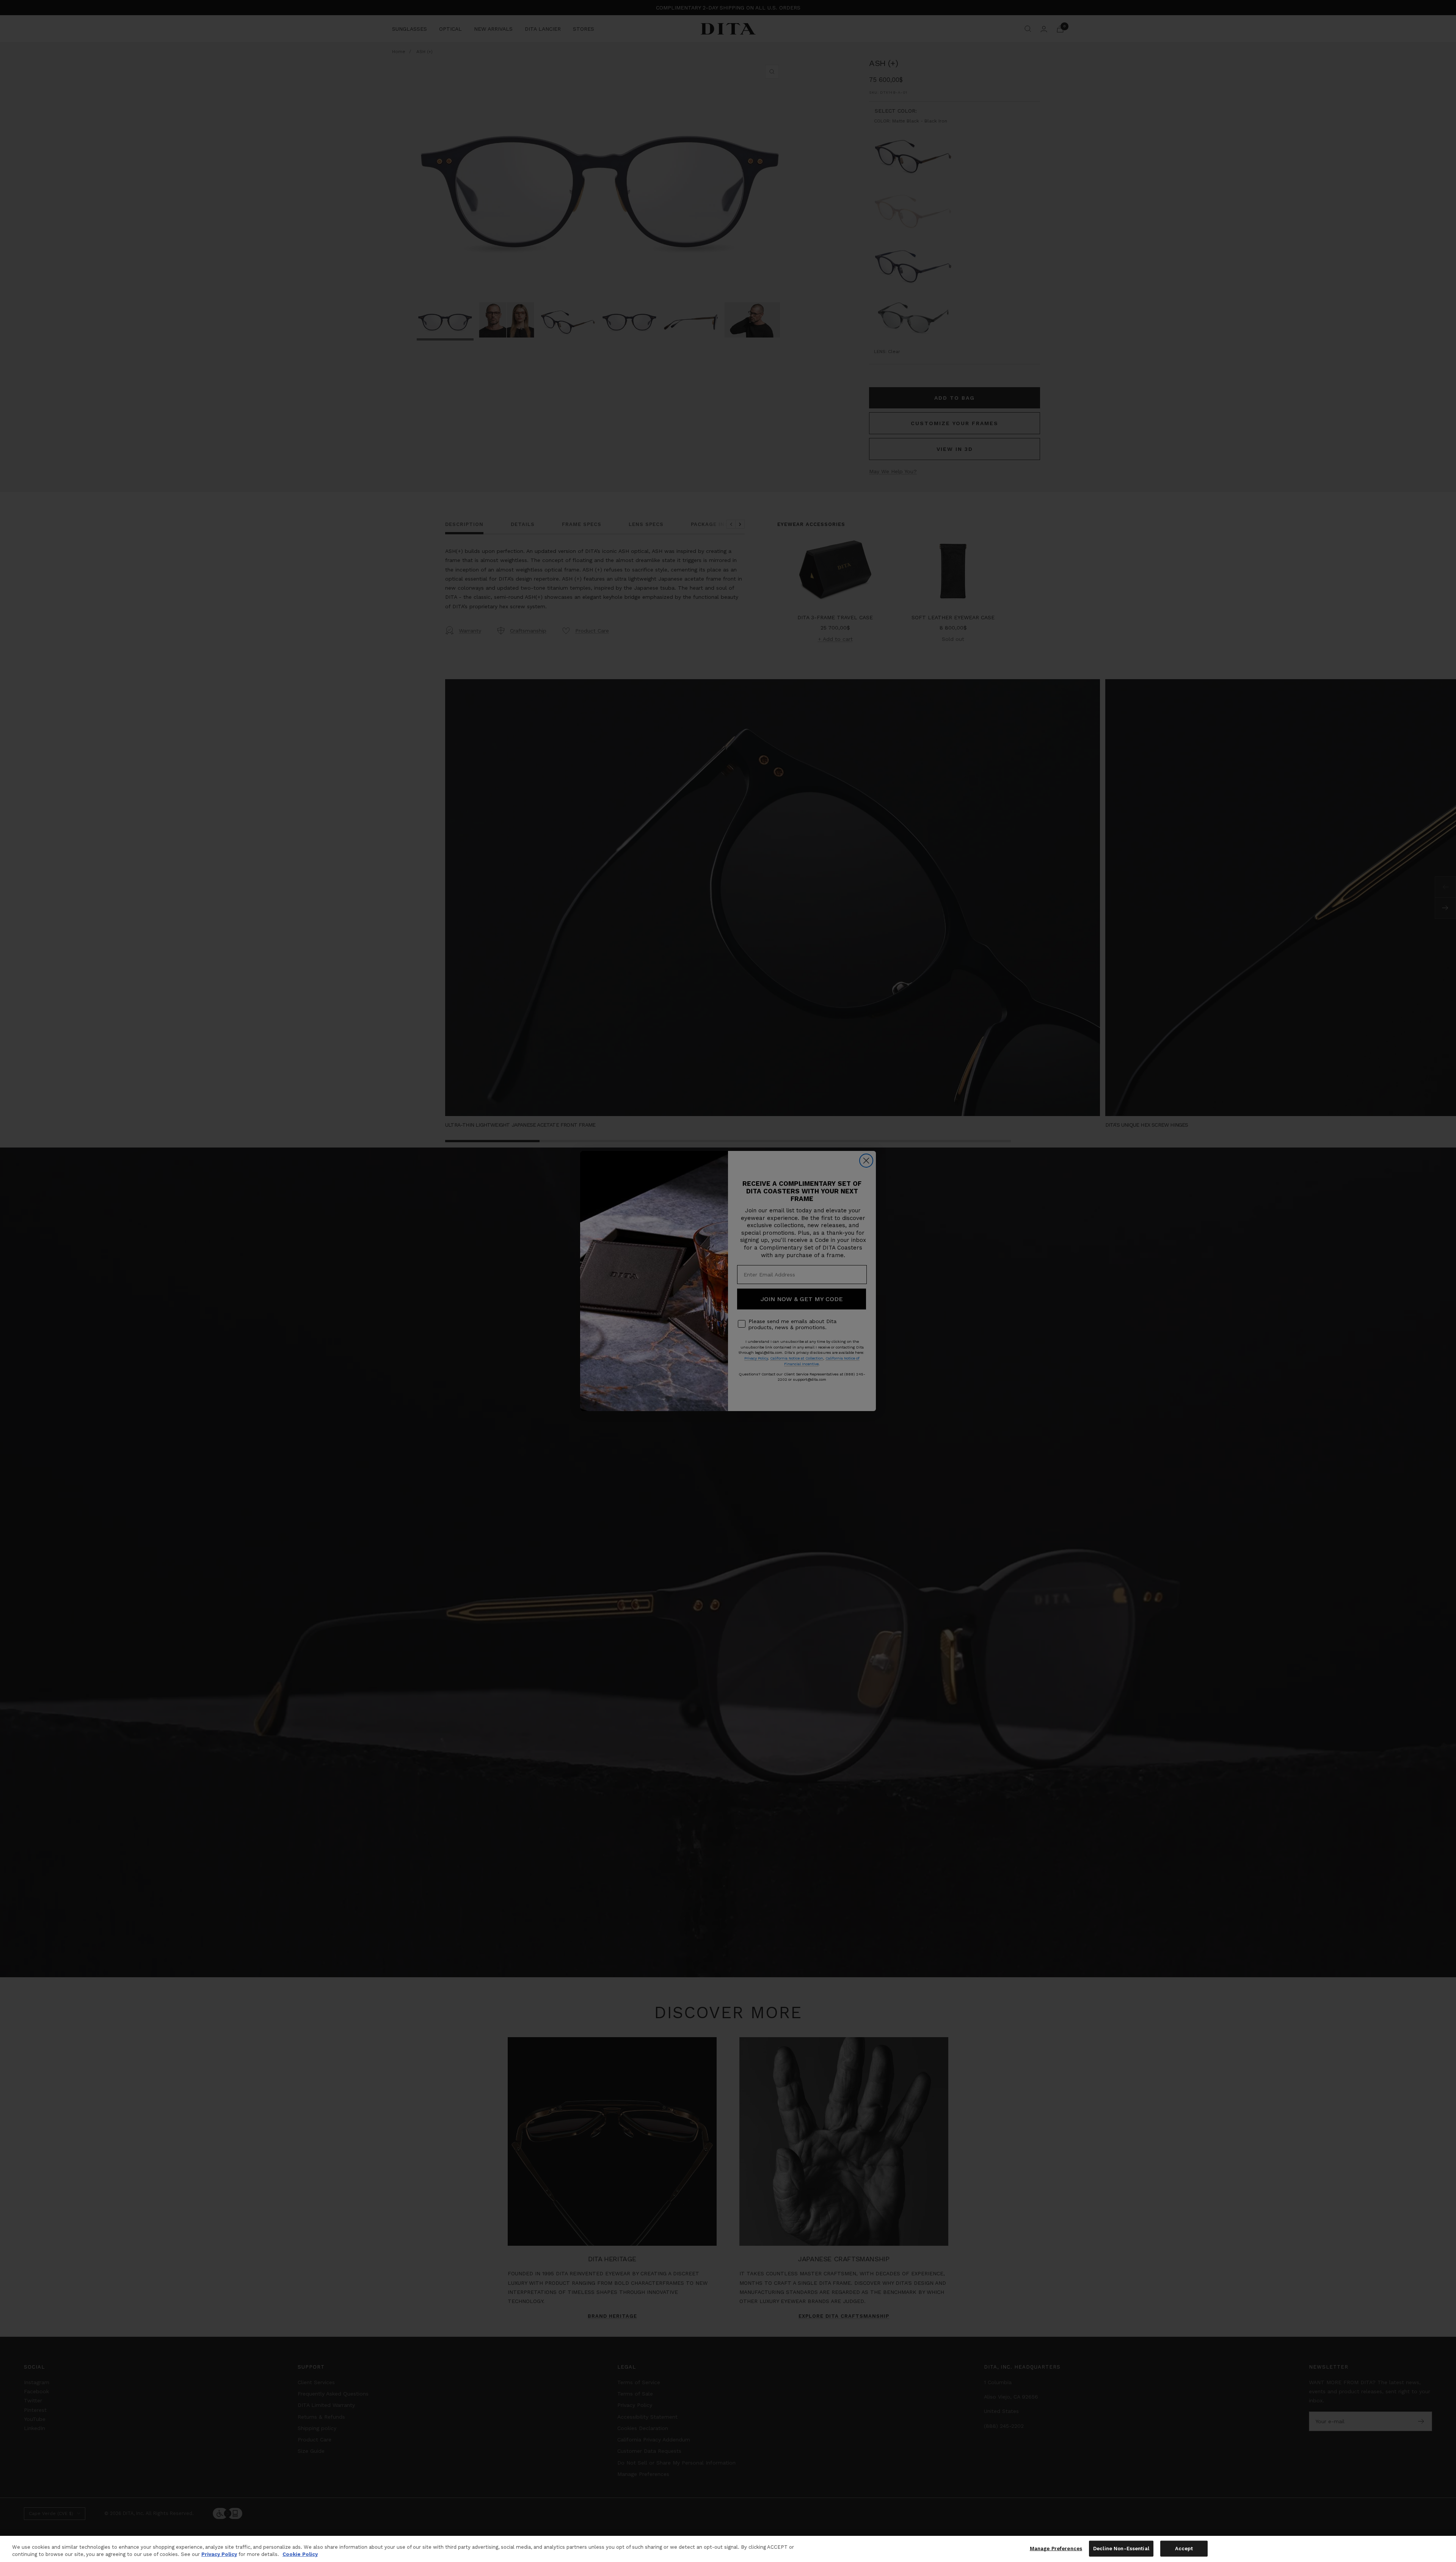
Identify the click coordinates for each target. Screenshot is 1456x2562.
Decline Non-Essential (1121, 2549)
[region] (728, 2549)
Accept (1184, 2549)
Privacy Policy (219, 2554)
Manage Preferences (1056, 2549)
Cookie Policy (300, 2554)
